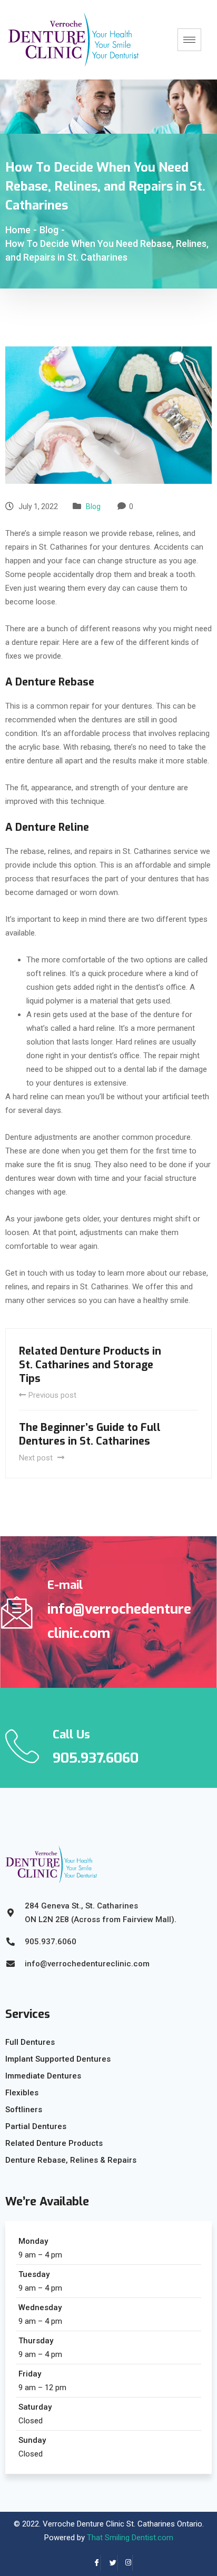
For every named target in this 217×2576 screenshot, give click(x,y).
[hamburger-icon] (189, 40)
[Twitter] (109, 2563)
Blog (93, 506)
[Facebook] (93, 2563)
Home (18, 230)
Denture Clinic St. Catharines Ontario (139, 2524)
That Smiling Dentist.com (130, 2538)
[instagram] (125, 2563)
